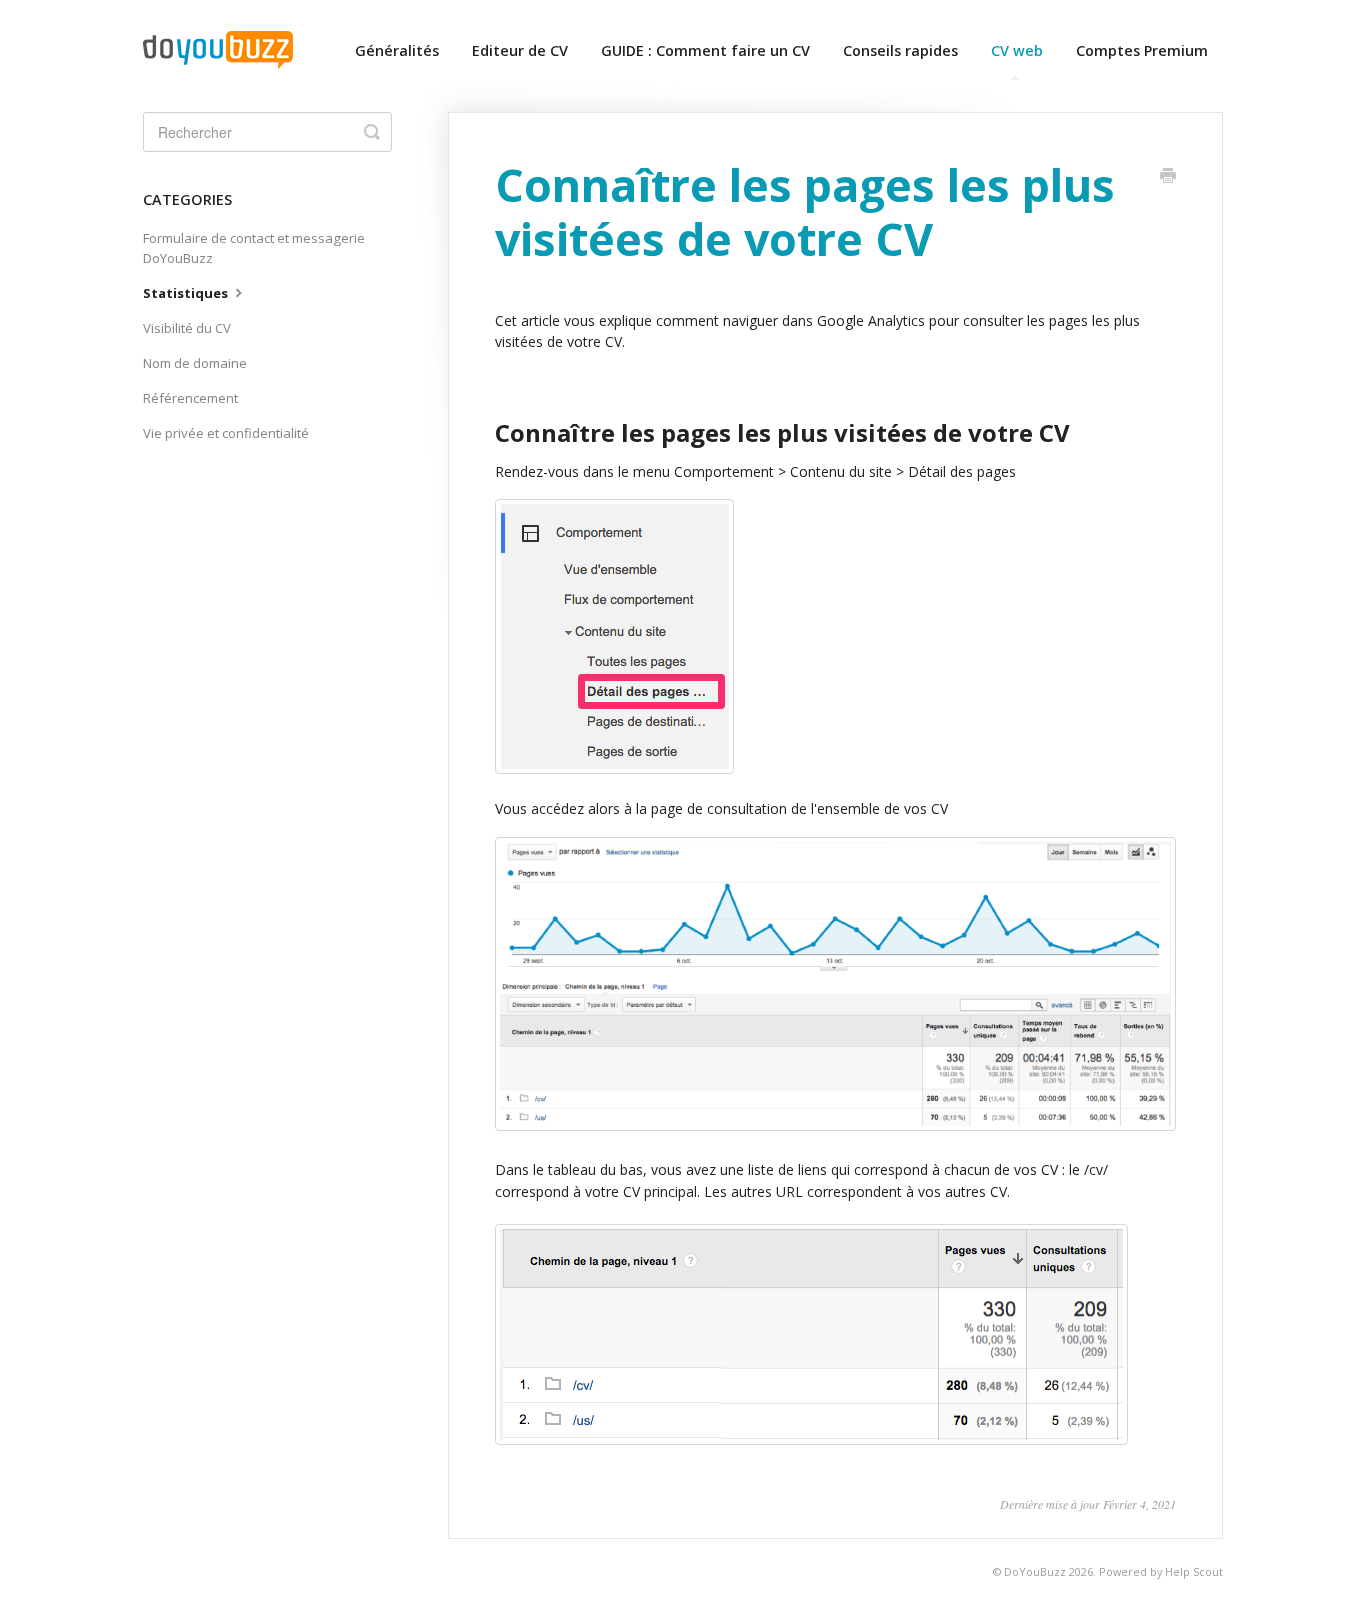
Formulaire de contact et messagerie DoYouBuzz (254, 248)
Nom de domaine (195, 363)
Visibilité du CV (187, 328)
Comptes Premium (1142, 50)
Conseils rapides (900, 50)
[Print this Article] (1168, 177)
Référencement (190, 398)
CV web (1017, 50)
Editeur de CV (520, 50)
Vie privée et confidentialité (226, 433)
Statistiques (187, 293)
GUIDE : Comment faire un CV (705, 50)
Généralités (397, 50)
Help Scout (1194, 1571)
